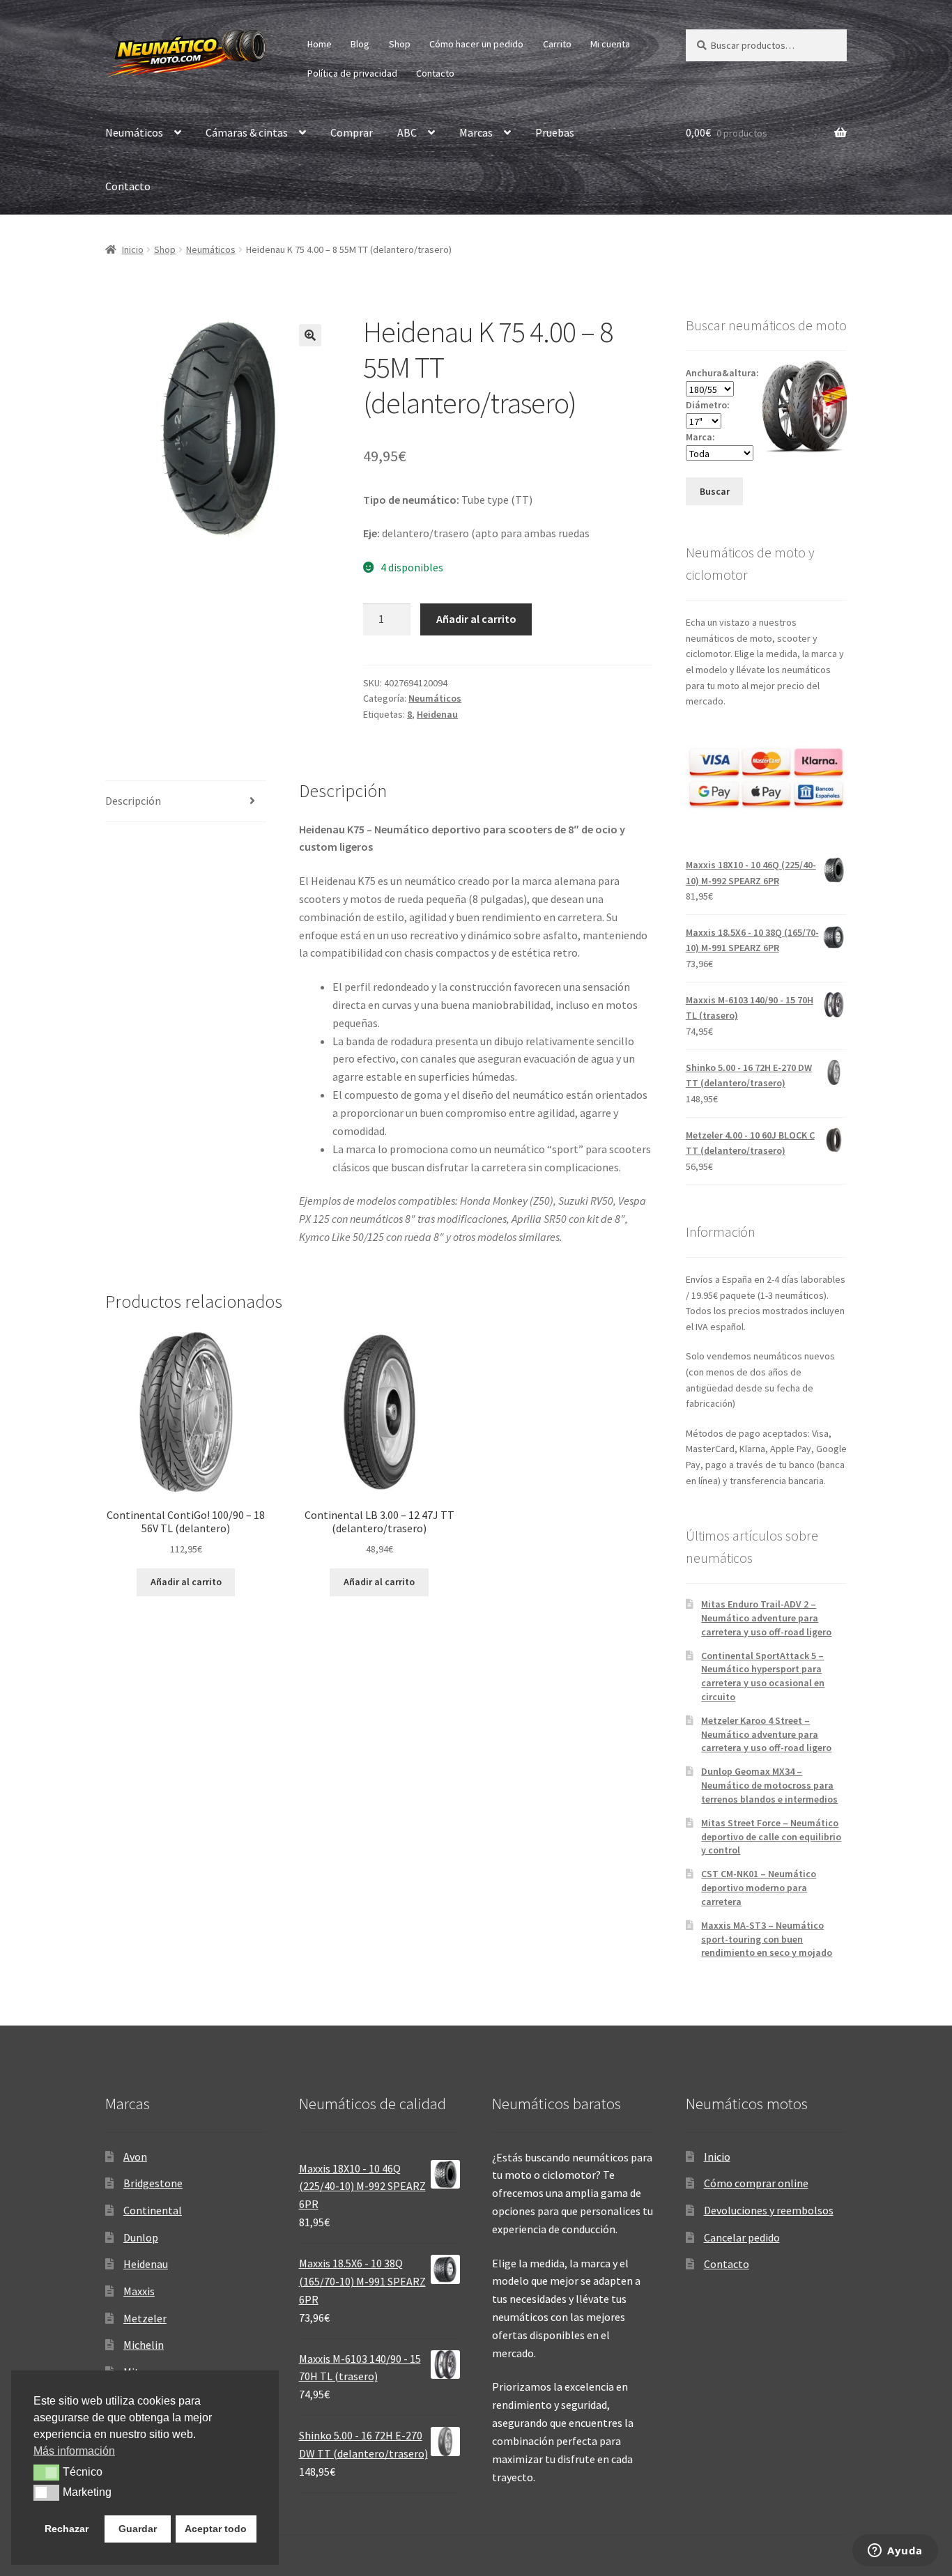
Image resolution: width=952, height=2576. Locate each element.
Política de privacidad (352, 73)
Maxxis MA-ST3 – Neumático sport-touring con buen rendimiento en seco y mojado (767, 1939)
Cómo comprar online (756, 2183)
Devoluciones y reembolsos (769, 2210)
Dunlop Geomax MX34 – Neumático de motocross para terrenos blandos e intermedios (769, 1785)
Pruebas (555, 132)
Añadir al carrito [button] (186, 1582)
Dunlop (141, 2237)
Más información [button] (74, 2451)
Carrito (557, 44)
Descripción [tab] (133, 801)
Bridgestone (153, 2183)
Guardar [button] (138, 2529)
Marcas (476, 132)
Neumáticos (134, 132)
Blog (360, 44)
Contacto (435, 73)
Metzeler (145, 2318)
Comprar (352, 132)
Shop (400, 44)
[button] (310, 335)
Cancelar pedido (742, 2237)
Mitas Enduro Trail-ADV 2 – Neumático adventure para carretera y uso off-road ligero (766, 1618)
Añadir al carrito (476, 619)
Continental (153, 2210)
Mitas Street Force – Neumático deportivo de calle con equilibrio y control (771, 1837)
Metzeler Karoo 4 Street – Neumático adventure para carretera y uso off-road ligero (766, 1734)
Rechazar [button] (67, 2529)
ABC (407, 132)
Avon (135, 2157)
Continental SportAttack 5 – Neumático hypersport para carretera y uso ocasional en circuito (763, 1676)
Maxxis (139, 2291)
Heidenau (437, 714)
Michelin (144, 2345)
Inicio (133, 249)
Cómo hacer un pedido (476, 44)
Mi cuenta (610, 44)
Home (320, 44)
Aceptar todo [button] (216, 2529)
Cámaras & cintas (247, 132)
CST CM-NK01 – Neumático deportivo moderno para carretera (759, 1888)
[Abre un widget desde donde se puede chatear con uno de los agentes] (895, 2552)
